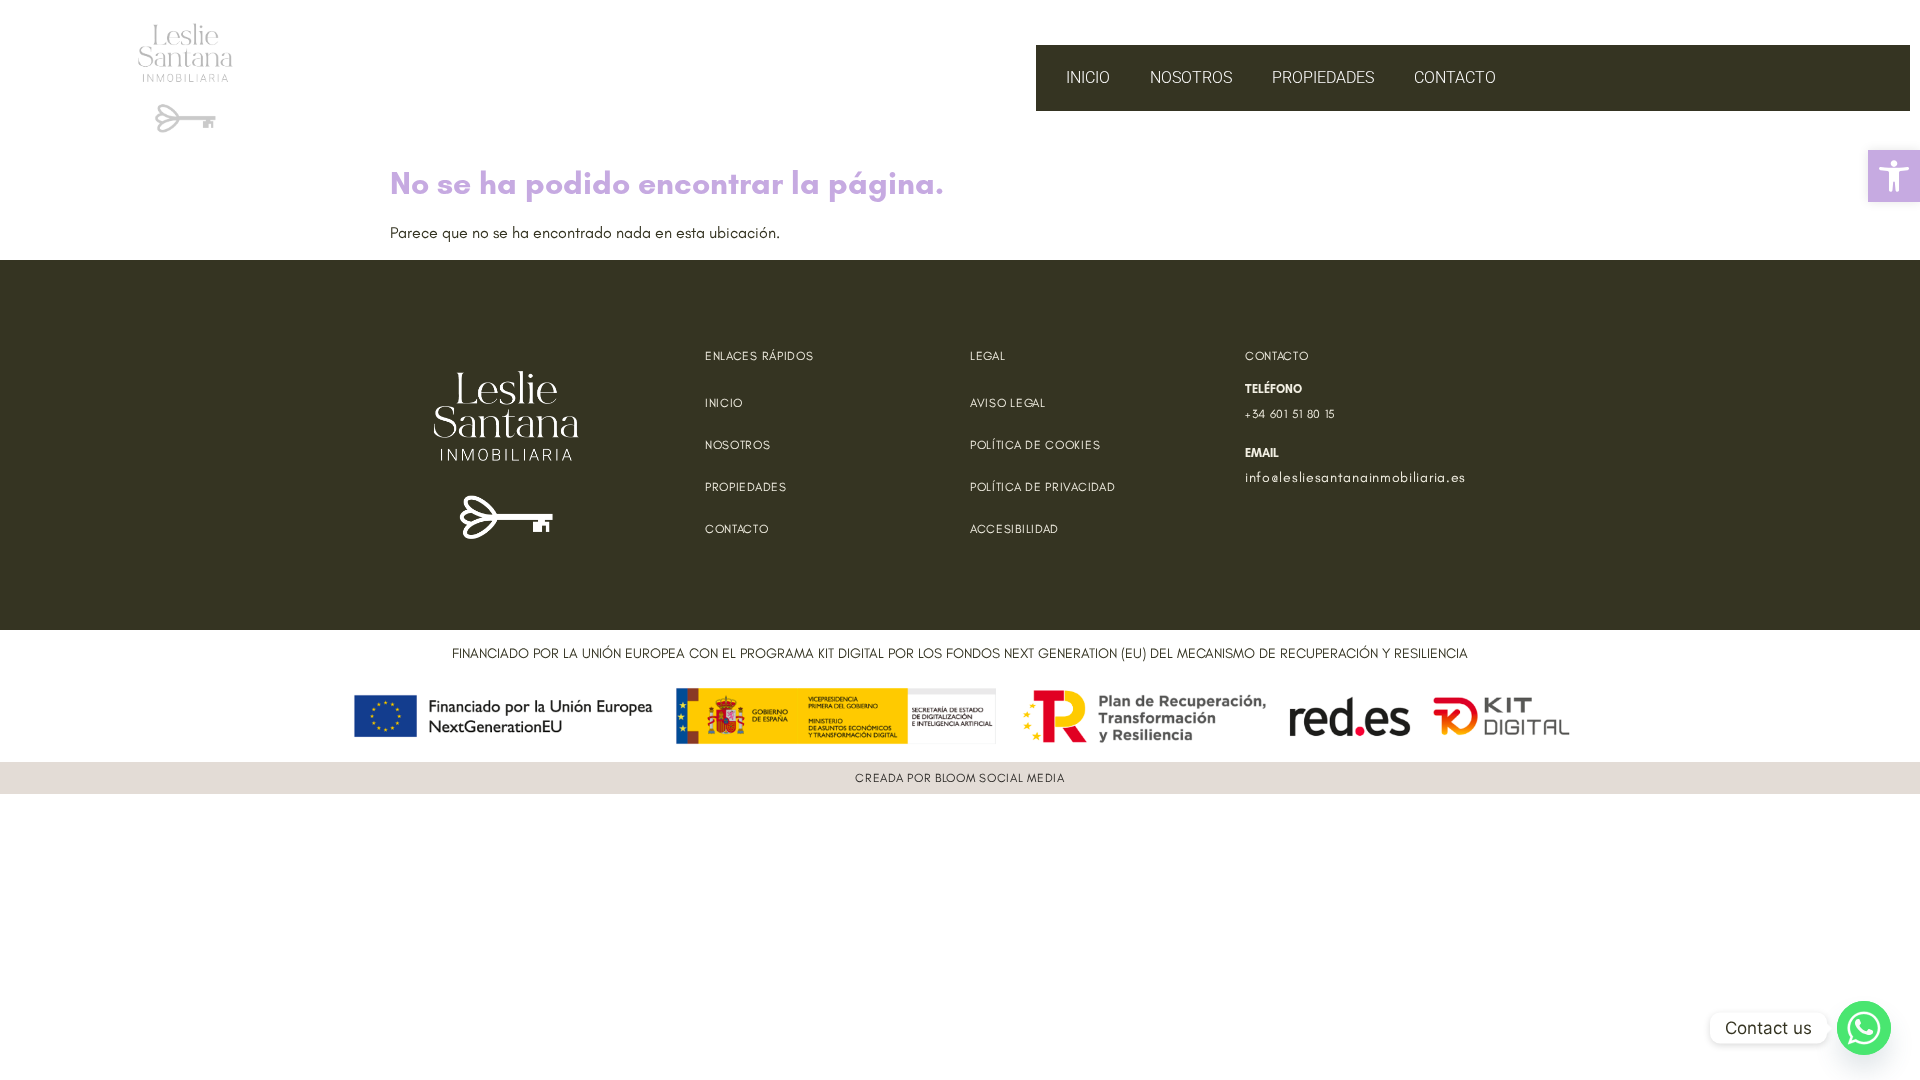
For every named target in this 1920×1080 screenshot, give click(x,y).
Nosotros (1191, 77)
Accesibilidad (1014, 529)
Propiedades (1323, 77)
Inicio (1088, 77)
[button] (1894, 176)
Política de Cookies (1035, 445)
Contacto (1455, 77)
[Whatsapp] (1864, 1028)
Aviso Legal (1008, 403)
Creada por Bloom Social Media (959, 778)
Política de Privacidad (1042, 487)
